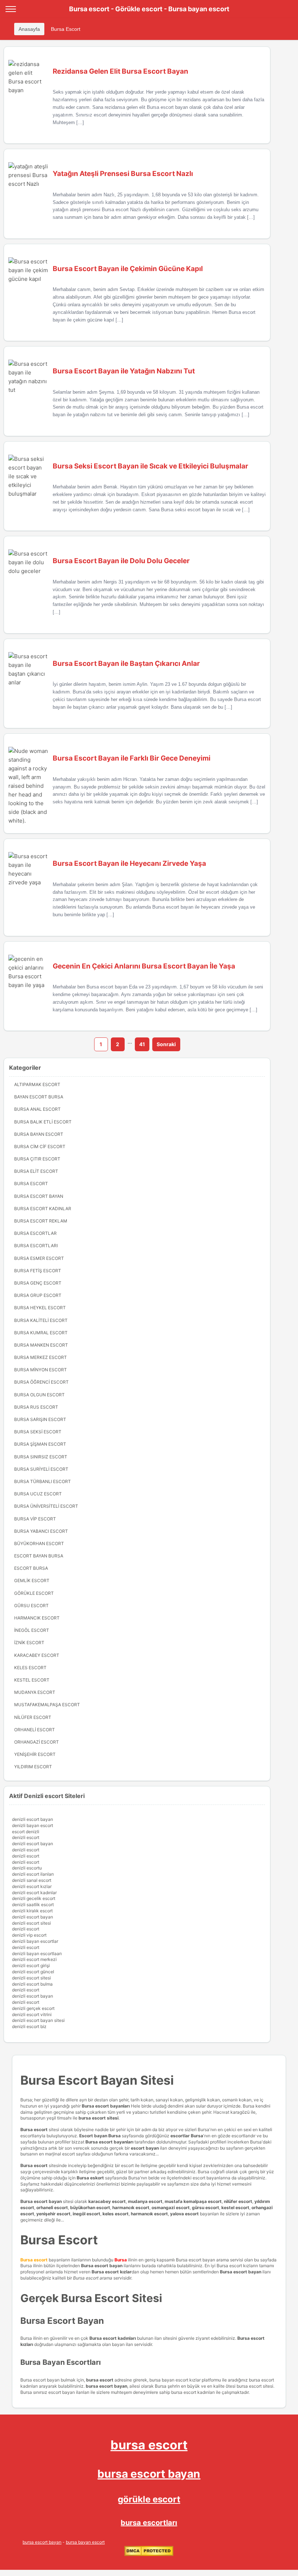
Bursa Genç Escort (38, 1283)
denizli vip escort (29, 1935)
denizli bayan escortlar (35, 1941)
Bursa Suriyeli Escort (41, 1469)
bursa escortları (149, 2523)
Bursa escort (34, 2129)
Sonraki (166, 1044)
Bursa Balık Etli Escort (43, 1122)
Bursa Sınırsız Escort (41, 1457)
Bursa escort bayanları (109, 2142)
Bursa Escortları (36, 1246)
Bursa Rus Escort (36, 1407)
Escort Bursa (31, 1568)
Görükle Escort (34, 1593)
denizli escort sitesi (31, 1923)
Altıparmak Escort (37, 1084)
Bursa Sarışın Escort (40, 1419)
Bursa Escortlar (35, 1233)
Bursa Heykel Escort (40, 1308)
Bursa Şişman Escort (40, 1444)
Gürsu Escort (31, 1606)
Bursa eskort (91, 2178)
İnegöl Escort (32, 1630)
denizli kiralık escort (32, 1911)
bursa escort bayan (149, 2474)
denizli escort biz (29, 2026)
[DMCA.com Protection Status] (149, 2554)
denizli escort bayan (33, 1819)
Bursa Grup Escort (38, 1295)
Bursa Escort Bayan (39, 1196)
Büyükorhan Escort (39, 1543)
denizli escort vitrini (32, 2014)
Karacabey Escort (37, 1655)
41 (142, 1044)
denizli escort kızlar (32, 1886)
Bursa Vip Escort (35, 1519)
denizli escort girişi (31, 1965)
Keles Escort (30, 1668)
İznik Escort (29, 1643)
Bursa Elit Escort (36, 1171)
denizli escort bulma (32, 1984)
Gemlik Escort (32, 1580)
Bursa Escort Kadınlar (43, 1209)
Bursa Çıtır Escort (37, 1159)
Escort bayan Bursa (100, 2136)
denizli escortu (27, 1868)
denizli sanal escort (32, 1880)
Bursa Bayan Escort (39, 1134)
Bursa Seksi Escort (38, 1432)
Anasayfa (29, 29)
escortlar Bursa (187, 2136)
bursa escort (149, 2445)
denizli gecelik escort (34, 1898)
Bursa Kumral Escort (41, 1333)
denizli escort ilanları (33, 1874)
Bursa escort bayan (41, 2201)
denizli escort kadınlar (34, 1893)
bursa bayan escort (85, 2542)
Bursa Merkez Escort (41, 1357)
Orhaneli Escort (35, 1730)
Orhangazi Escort (37, 1742)
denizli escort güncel (33, 1972)
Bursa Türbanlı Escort (43, 1481)
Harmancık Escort (37, 1618)
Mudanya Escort (35, 1692)
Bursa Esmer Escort (39, 1258)
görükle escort (149, 2499)
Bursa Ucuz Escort (38, 1494)
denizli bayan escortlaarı (37, 1953)
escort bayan (145, 2148)
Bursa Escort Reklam (41, 1221)
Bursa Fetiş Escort (38, 1271)
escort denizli (26, 1832)
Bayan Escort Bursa (39, 1097)
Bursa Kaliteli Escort (41, 1320)
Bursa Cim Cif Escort (40, 1146)
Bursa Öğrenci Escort (41, 1382)
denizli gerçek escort (33, 2008)
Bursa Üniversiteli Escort (46, 1506)
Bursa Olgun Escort (39, 1395)
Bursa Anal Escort (37, 1109)
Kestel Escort (32, 1680)
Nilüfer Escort (33, 1717)
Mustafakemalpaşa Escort (47, 1705)
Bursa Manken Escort (41, 1345)
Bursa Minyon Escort (41, 1370)
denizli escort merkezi (34, 1959)
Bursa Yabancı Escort (41, 1531)
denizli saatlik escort (33, 1905)
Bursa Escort (66, 29)
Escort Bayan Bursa (39, 1556)
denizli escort (26, 1837)
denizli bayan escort (33, 1825)
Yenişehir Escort (35, 1754)
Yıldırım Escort (33, 1767)
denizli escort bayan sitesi (38, 2020)
